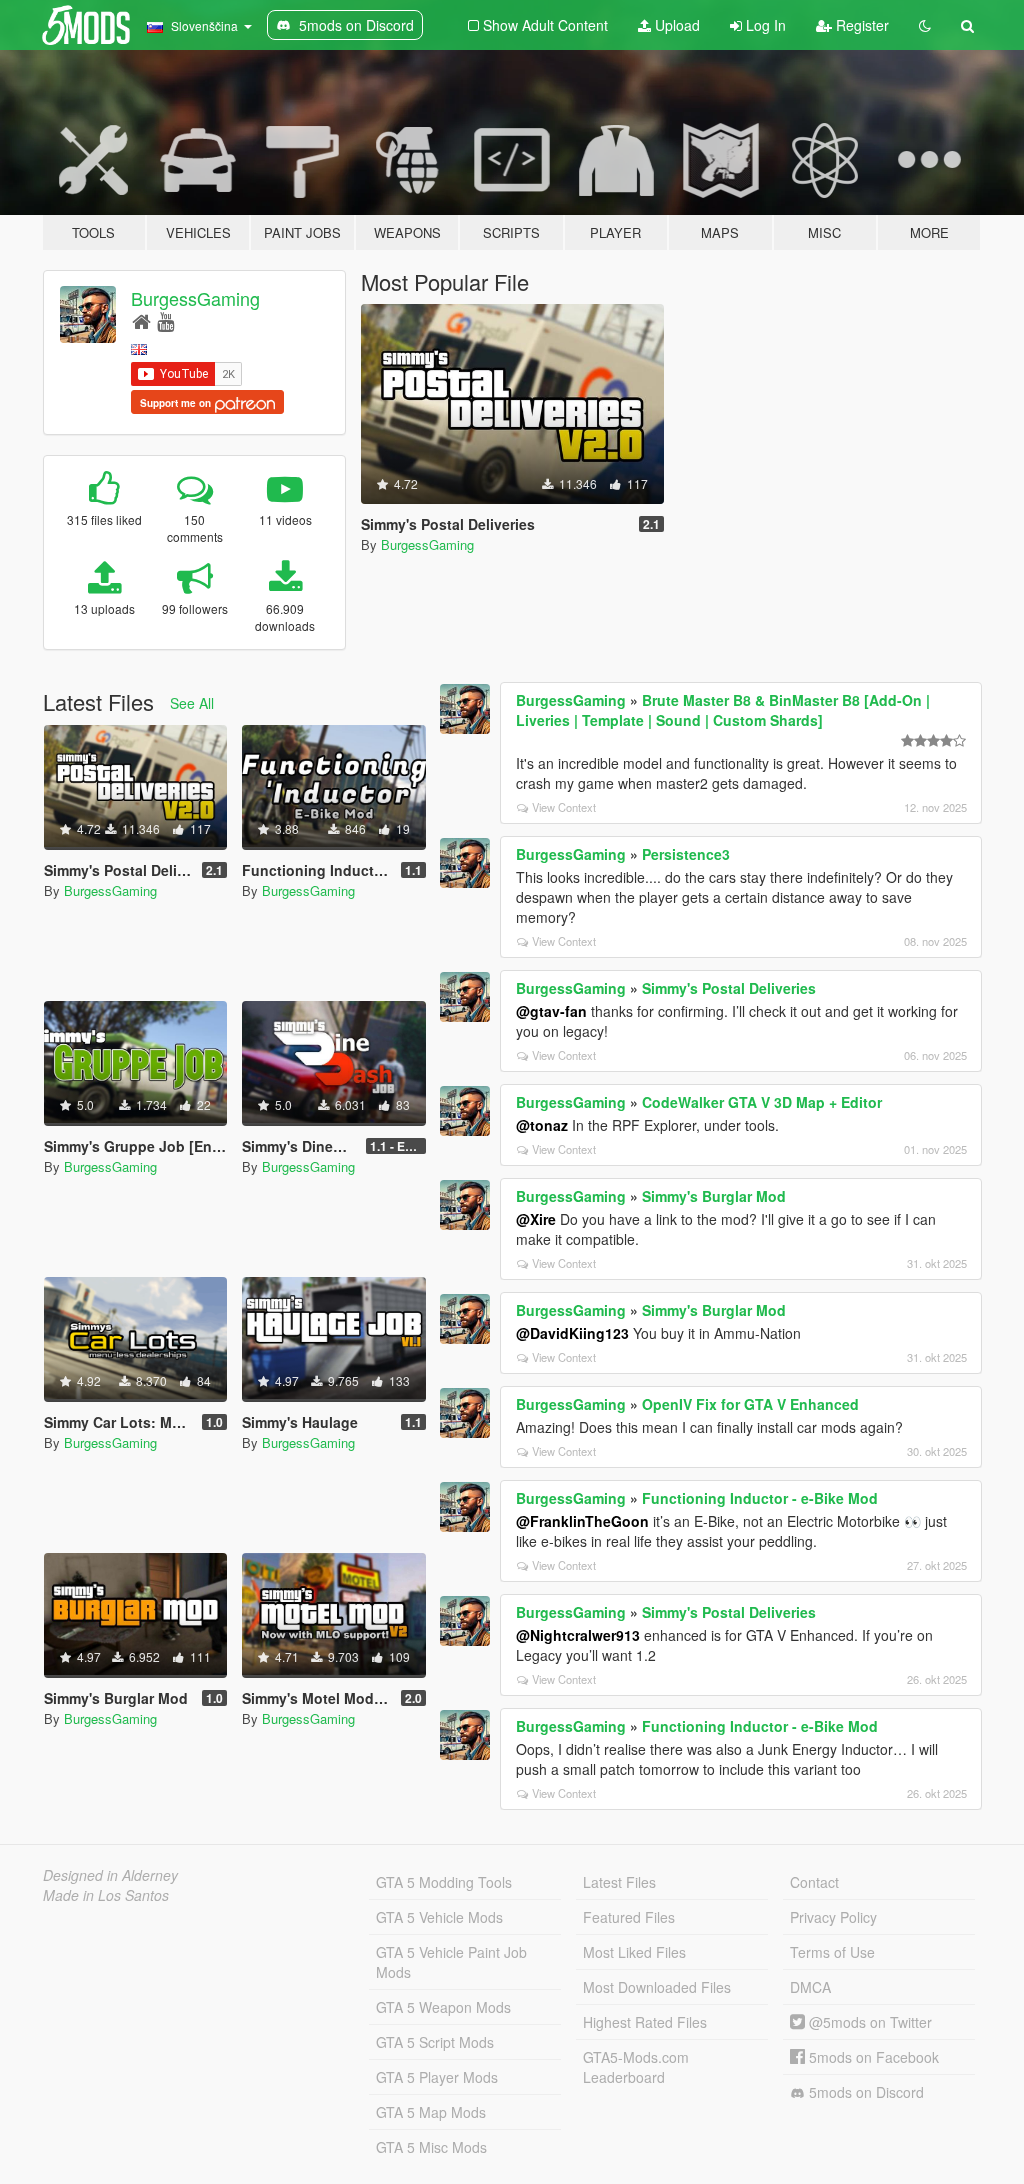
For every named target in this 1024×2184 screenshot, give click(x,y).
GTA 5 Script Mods (435, 2042)
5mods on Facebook (872, 2057)
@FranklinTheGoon (582, 1521)
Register (860, 25)
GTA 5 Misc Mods (431, 2147)
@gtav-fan (551, 1011)
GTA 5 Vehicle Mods (439, 1917)
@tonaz (542, 1125)
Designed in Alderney (110, 1875)
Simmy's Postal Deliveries (729, 988)
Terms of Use (832, 1952)
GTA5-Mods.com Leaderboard (636, 2067)
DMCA (810, 1987)
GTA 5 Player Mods (437, 2077)
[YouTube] (165, 320)
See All (192, 703)
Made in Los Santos (106, 1895)
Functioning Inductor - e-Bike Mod (760, 1498)
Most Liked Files (634, 1952)
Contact (814, 1882)
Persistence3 (686, 854)
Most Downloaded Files (657, 1987)
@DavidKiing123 (572, 1333)
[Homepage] (141, 320)
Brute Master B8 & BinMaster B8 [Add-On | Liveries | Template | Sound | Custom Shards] (723, 710)
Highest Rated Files (645, 2022)
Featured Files (629, 1917)
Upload (675, 25)
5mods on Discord (864, 2092)
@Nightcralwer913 (578, 1635)
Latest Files (619, 1882)
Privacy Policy (833, 1917)
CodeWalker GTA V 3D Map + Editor (762, 1102)
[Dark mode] (925, 25)
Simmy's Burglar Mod (714, 1196)
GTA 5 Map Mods (431, 2112)
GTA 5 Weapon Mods (443, 2007)
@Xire (536, 1219)
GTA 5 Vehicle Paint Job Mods (451, 1962)
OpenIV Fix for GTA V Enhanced (750, 1404)
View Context (564, 807)
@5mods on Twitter (868, 2022)
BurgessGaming (195, 298)
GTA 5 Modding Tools (444, 1882)
